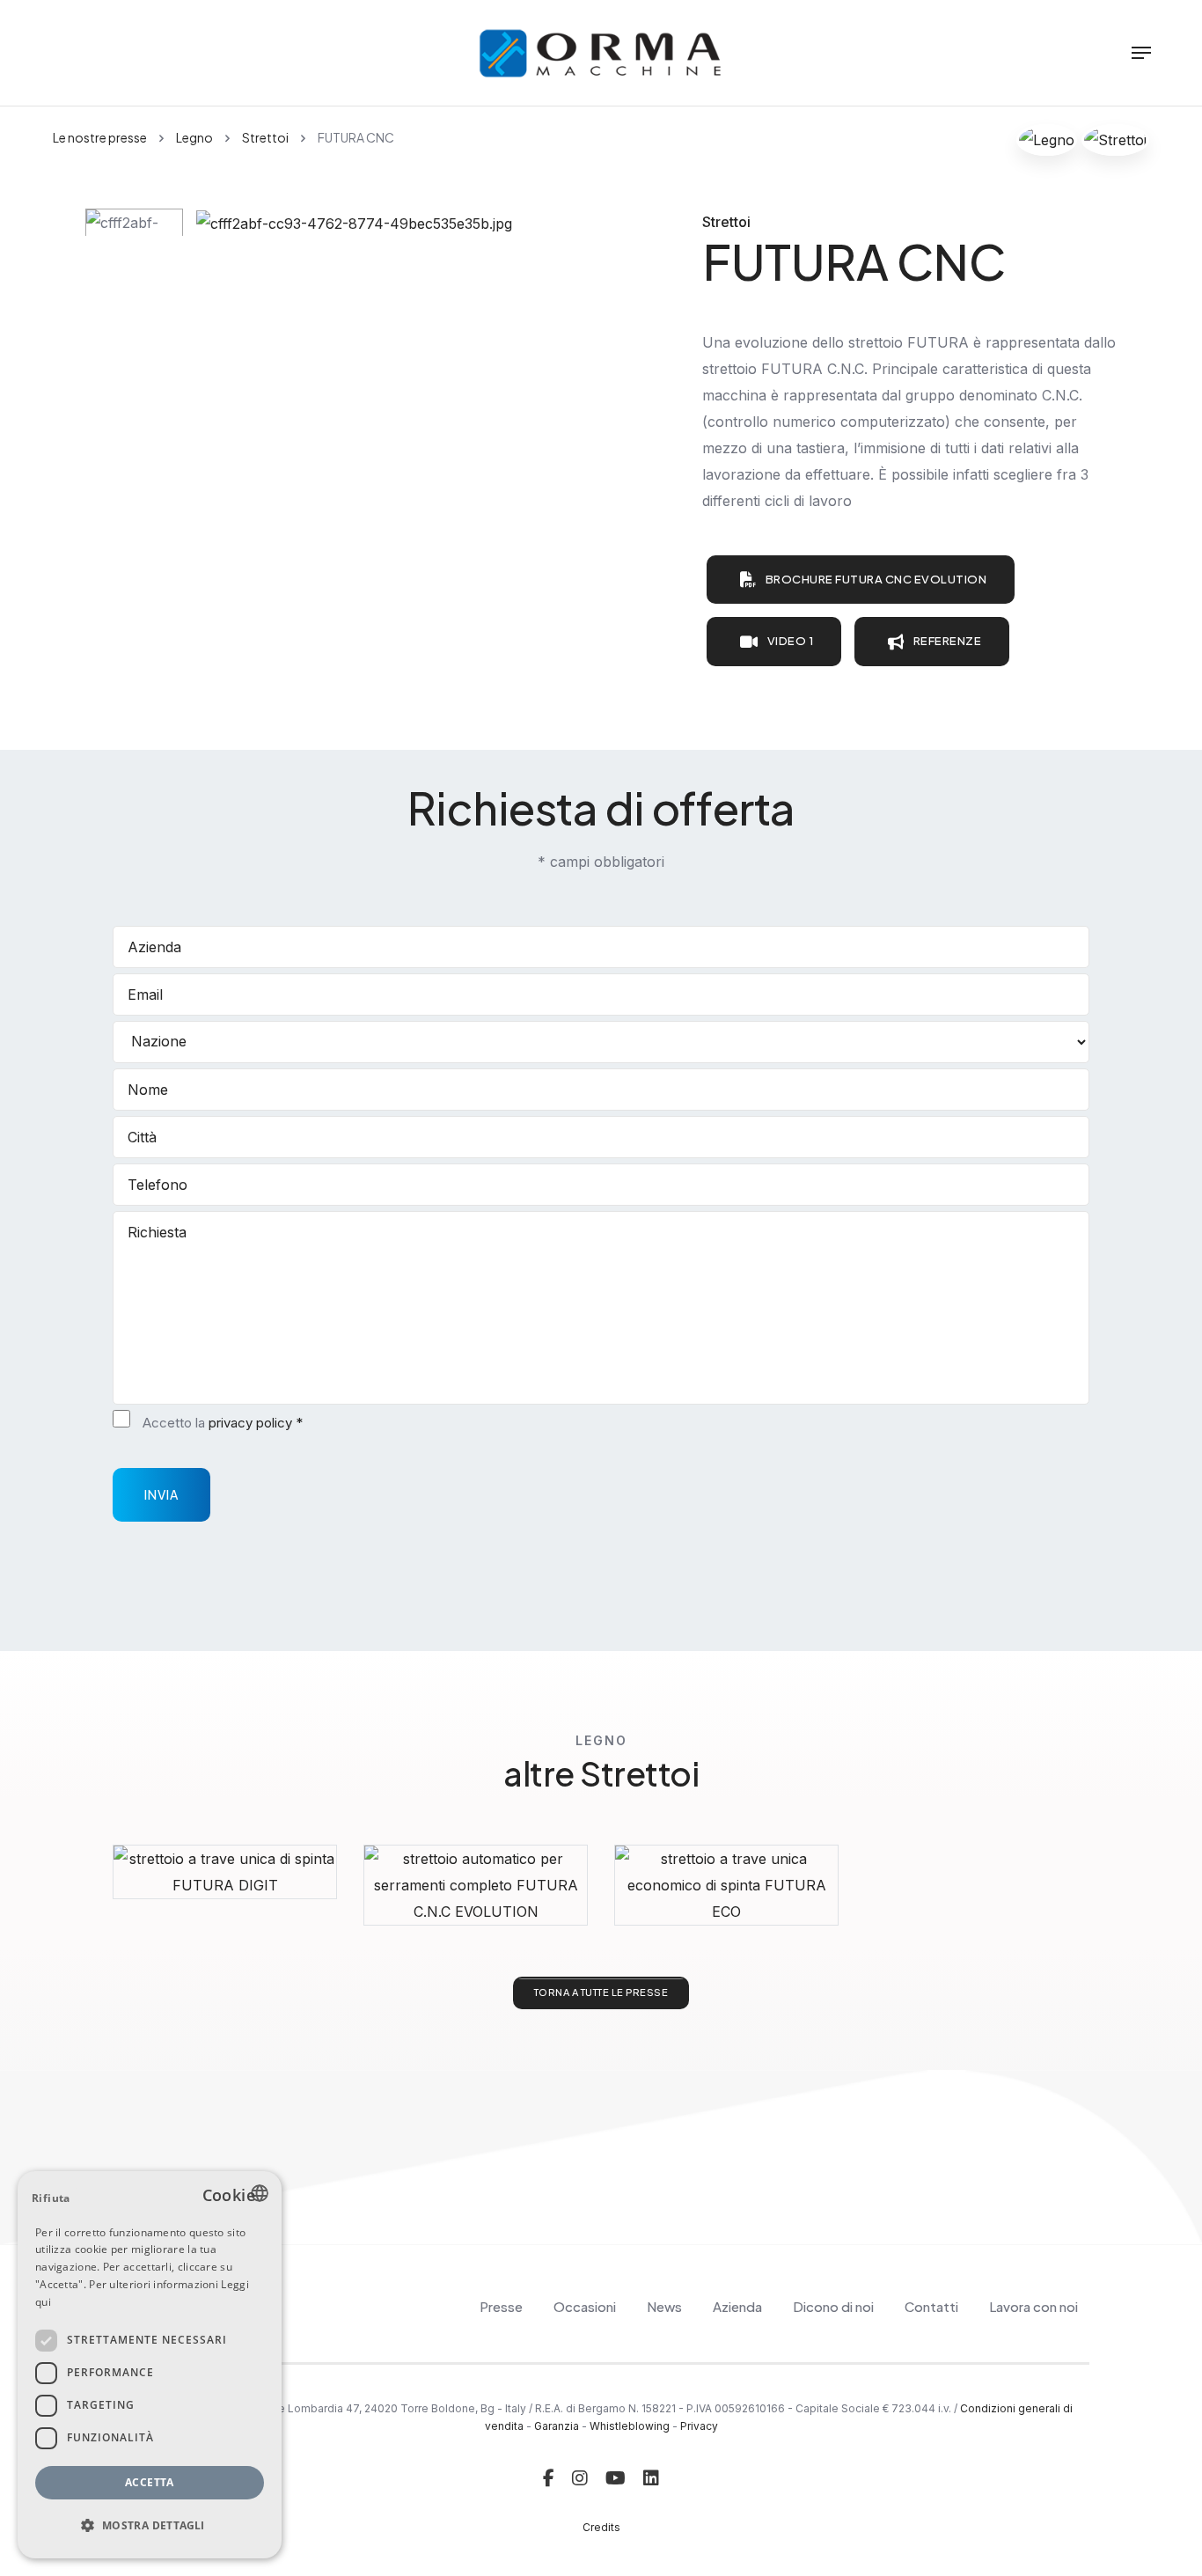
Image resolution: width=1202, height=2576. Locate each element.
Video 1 (791, 641)
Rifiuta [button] (51, 2198)
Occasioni (585, 2306)
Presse (501, 2306)
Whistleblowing (630, 2426)
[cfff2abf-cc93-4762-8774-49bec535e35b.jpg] (354, 222)
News (664, 2306)
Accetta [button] (150, 2482)
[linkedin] (651, 2478)
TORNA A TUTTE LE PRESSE (601, 1992)
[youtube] (616, 2478)
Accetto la (223, 1423)
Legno (194, 137)
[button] (150, 2526)
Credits (601, 2527)
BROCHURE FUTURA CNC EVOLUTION (876, 579)
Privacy (699, 2426)
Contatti (931, 2306)
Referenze (948, 641)
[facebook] (549, 2478)
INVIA (161, 1494)
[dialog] (150, 2365)
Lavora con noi (1033, 2306)
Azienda (737, 2306)
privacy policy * (256, 1423)
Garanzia (557, 2426)
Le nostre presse (100, 137)
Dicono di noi (833, 2306)
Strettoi (265, 137)
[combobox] (260, 2193)
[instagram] (580, 2478)
